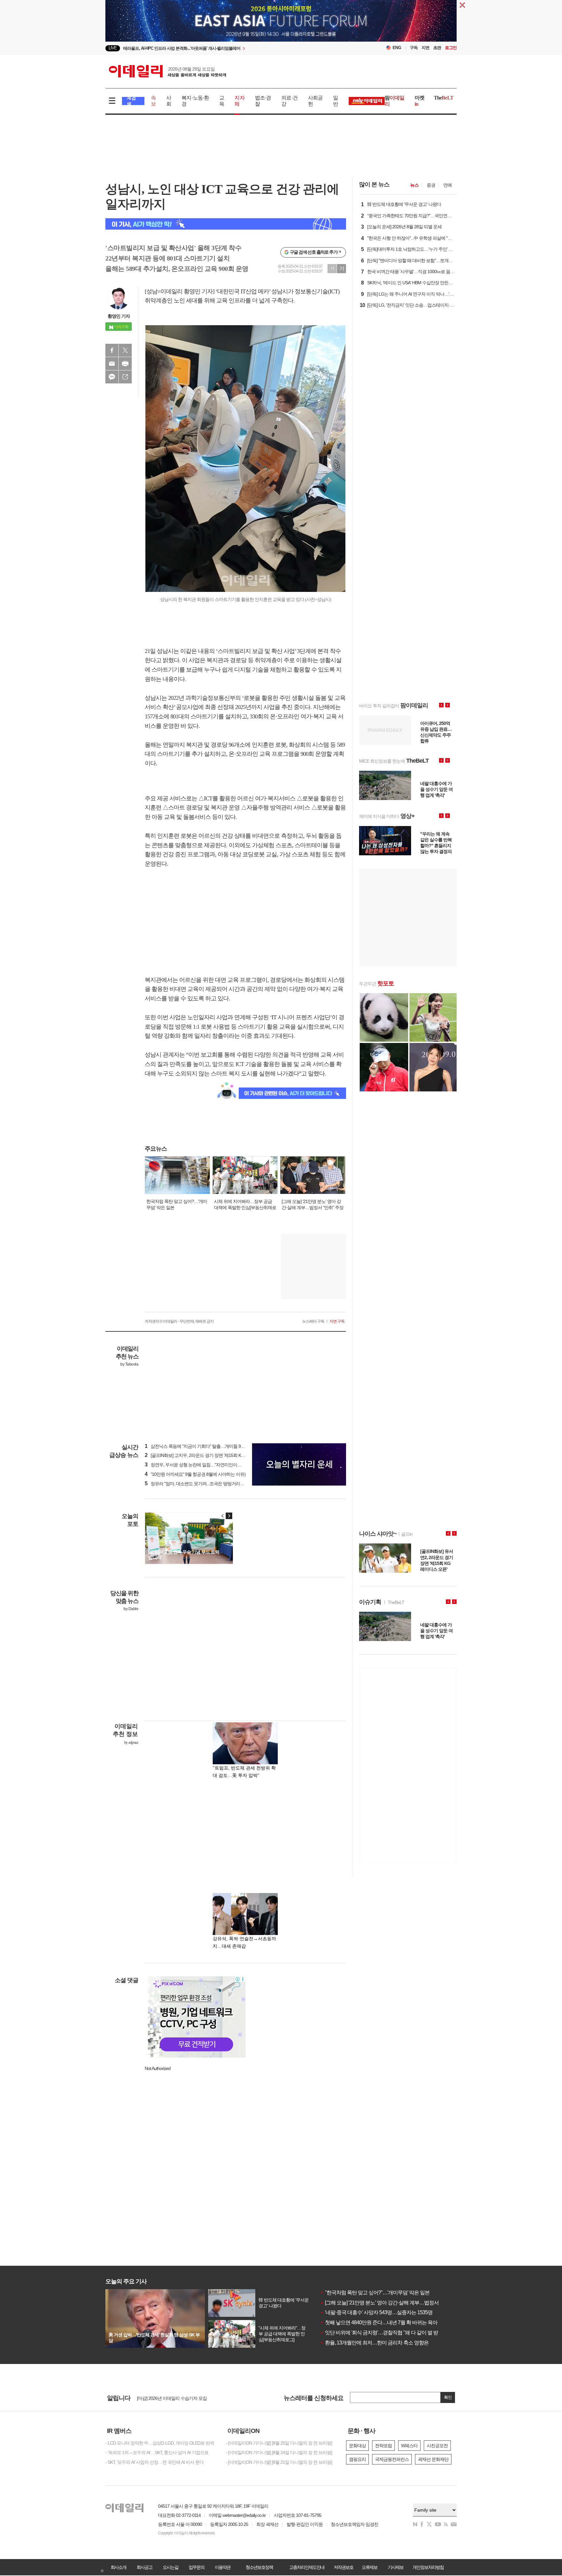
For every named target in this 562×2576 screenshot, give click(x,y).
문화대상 (357, 2446)
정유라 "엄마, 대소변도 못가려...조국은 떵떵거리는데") (198, 1484)
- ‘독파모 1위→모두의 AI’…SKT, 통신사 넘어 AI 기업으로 (157, 2452)
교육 (222, 101)
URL (125, 377)
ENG (397, 48)
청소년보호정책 (259, 2567)
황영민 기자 (119, 316)
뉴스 (414, 185)
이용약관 (222, 2567)
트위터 (125, 350)
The (444, 98)
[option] (228, 51)
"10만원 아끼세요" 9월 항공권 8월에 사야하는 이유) (195, 1474)
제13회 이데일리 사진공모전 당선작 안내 (175, 2397)
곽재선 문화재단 (433, 2459)
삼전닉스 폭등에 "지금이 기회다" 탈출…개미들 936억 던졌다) (205, 1446)
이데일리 (167, 71)
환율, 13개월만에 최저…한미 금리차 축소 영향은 (374, 2343)
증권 (431, 185)
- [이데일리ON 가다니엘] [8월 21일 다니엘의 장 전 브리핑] (279, 2462)
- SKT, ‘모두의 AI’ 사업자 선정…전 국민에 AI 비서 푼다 (154, 2462)
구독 (414, 48)
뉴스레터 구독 (313, 1321)
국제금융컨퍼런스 (392, 2459)
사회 (169, 101)
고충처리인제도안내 (307, 2567)
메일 (112, 364)
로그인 (451, 48)
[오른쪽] (229, 1516)
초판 (437, 48)
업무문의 (196, 2567)
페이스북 (112, 350)
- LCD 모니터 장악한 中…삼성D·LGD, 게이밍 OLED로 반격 (160, 2443)
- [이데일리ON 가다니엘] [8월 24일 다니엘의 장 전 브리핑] (279, 2452)
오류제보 (369, 2567)
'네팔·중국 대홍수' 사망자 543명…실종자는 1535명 (376, 2312)
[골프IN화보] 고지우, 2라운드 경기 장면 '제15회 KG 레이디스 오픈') (209, 1455)
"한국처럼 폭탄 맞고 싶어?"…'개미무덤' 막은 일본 (375, 2293)
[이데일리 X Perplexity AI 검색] (226, 224)
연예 (448, 185)
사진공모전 (437, 2446)
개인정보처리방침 (428, 2567)
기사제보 (395, 2567)
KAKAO (112, 377)
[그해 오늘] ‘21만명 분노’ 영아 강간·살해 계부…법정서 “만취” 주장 (391, 2303)
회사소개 (118, 2567)
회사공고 (144, 2567)
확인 (448, 2397)
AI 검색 (131, 101)
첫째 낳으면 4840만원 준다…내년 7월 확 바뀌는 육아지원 (384, 2322)
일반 (335, 101)
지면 (425, 48)
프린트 (125, 364)
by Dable (131, 1609)
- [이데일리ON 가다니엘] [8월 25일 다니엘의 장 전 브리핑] (279, 2443)
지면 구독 (337, 1321)
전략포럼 (383, 2446)
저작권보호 (343, 2567)
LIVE (113, 48)
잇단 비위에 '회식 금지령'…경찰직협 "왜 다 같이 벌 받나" (382, 2333)
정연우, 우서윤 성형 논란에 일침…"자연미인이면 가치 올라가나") (208, 1465)
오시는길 (170, 2567)
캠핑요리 (357, 2459)
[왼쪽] (223, 1516)
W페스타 (409, 2446)
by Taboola (129, 1364)
